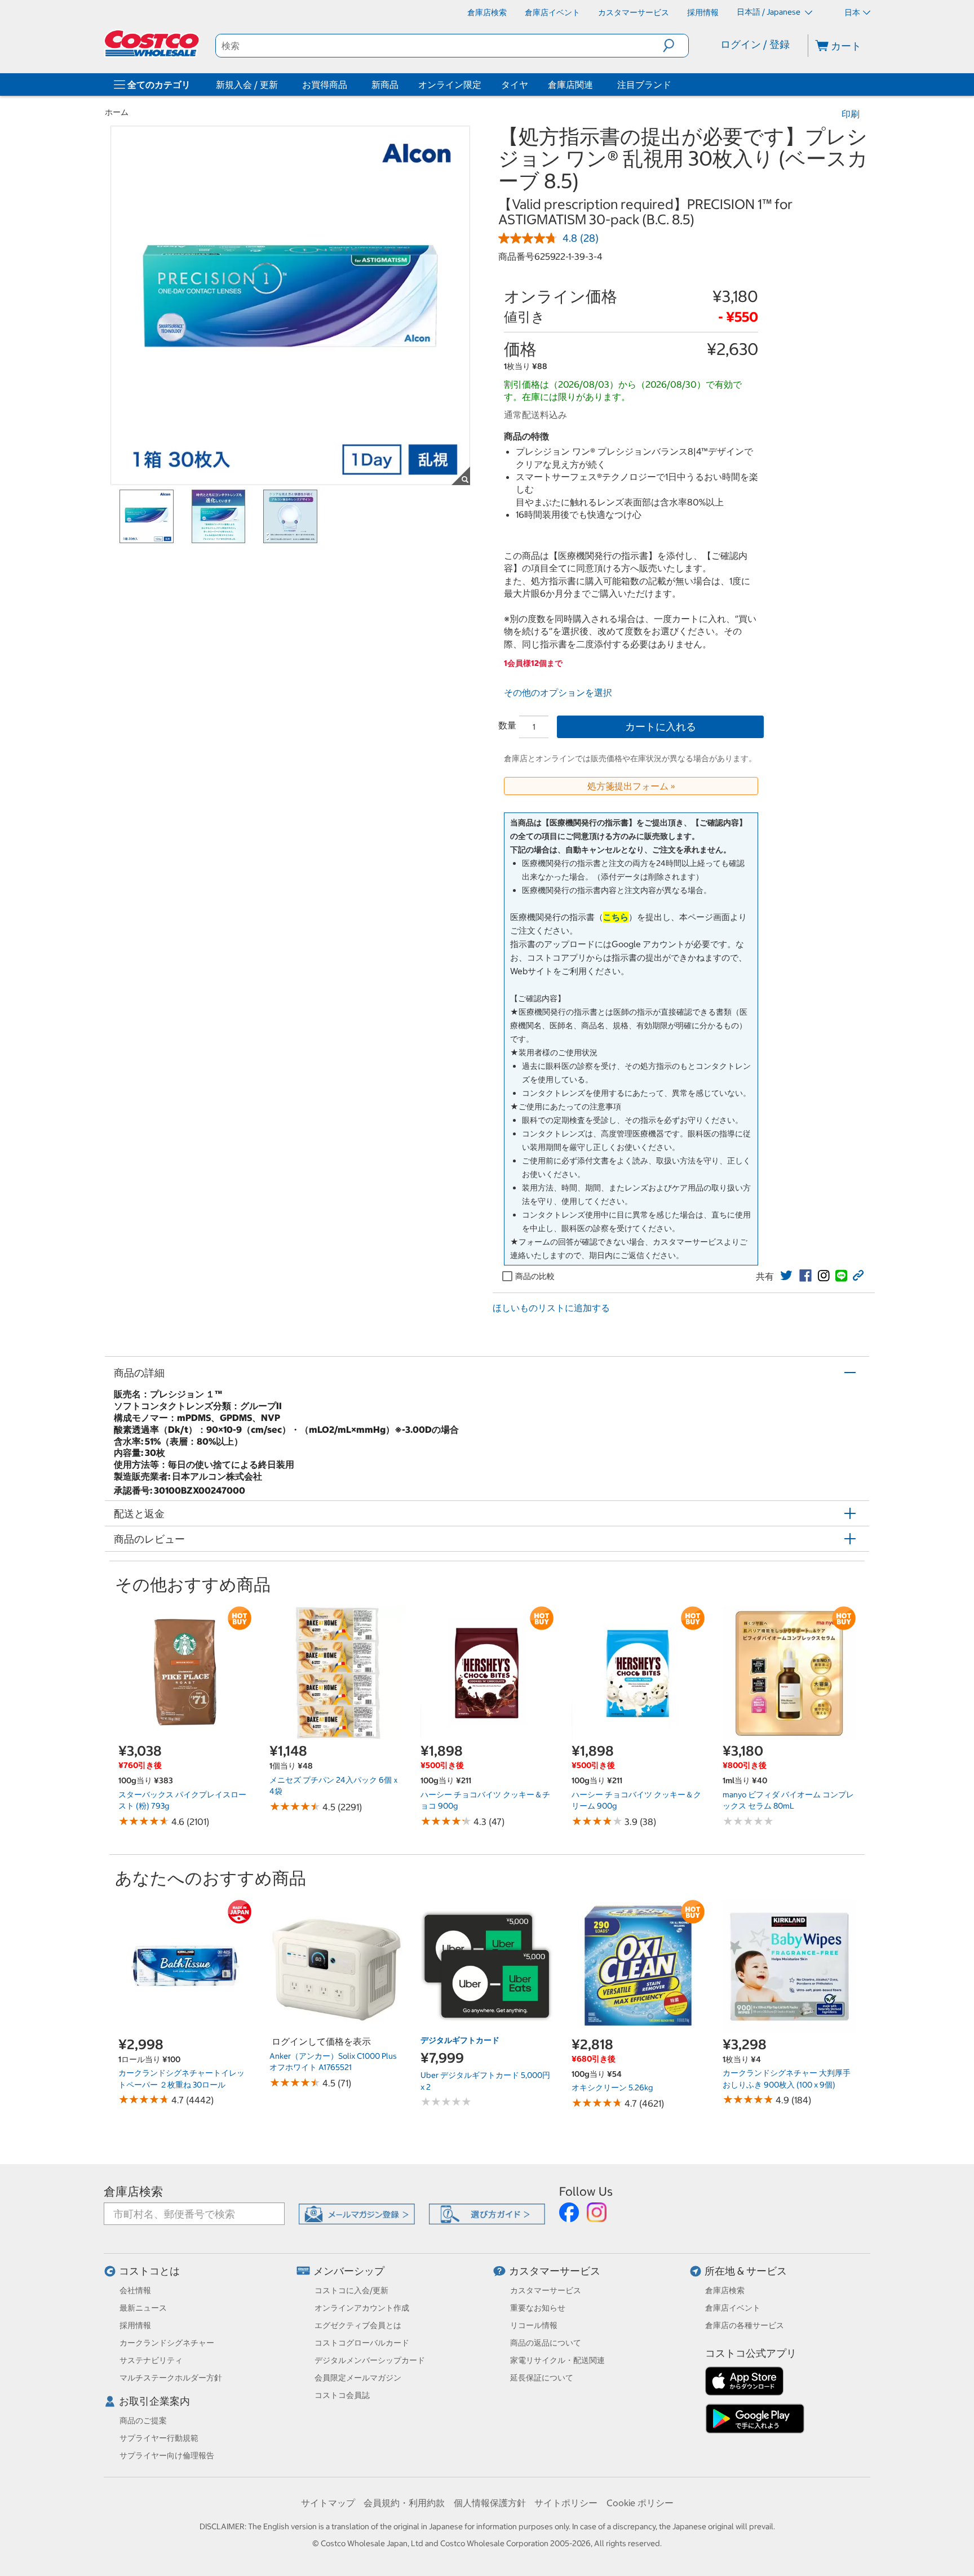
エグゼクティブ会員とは (358, 2325)
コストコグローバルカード (362, 2343)
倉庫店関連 (570, 85)
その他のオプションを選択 (558, 692)
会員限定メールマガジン (358, 2378)
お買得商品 (325, 85)
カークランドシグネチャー (167, 2343)
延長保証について (542, 2378)
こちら (616, 917)
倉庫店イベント (733, 2308)
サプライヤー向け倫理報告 (167, 2455)
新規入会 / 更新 (247, 85)
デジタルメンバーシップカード (370, 2360)
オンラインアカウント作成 (362, 2308)
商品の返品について (546, 2343)
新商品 (385, 85)
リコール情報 (534, 2325)
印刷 (851, 114)
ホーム (117, 112)
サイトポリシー (566, 2503)
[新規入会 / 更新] (280, 85)
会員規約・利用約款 (404, 2503)
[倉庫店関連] (595, 85)
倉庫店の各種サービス (745, 2325)
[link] (786, 1276)
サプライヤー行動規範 (159, 2438)
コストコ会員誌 (342, 2395)
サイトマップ (328, 2503)
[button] (676, 46)
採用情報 (135, 2325)
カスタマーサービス (555, 2271)
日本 (852, 12)
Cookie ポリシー (640, 2503)
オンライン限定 (450, 85)
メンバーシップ (349, 2271)
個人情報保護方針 (490, 2503)
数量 (507, 725)
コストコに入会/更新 (351, 2290)
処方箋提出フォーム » (631, 786)
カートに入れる (661, 727)
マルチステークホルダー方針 (171, 2378)
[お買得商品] (349, 85)
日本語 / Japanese (769, 12)
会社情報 (135, 2290)
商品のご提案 (143, 2420)
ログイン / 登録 (755, 44)
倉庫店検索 (133, 2191)
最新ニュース (143, 2308)
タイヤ (515, 85)
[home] (153, 43)
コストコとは (149, 2271)
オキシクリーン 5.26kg (612, 2088)
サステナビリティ (151, 2360)
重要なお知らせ (538, 2308)
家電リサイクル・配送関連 (557, 2360)
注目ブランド (644, 85)
